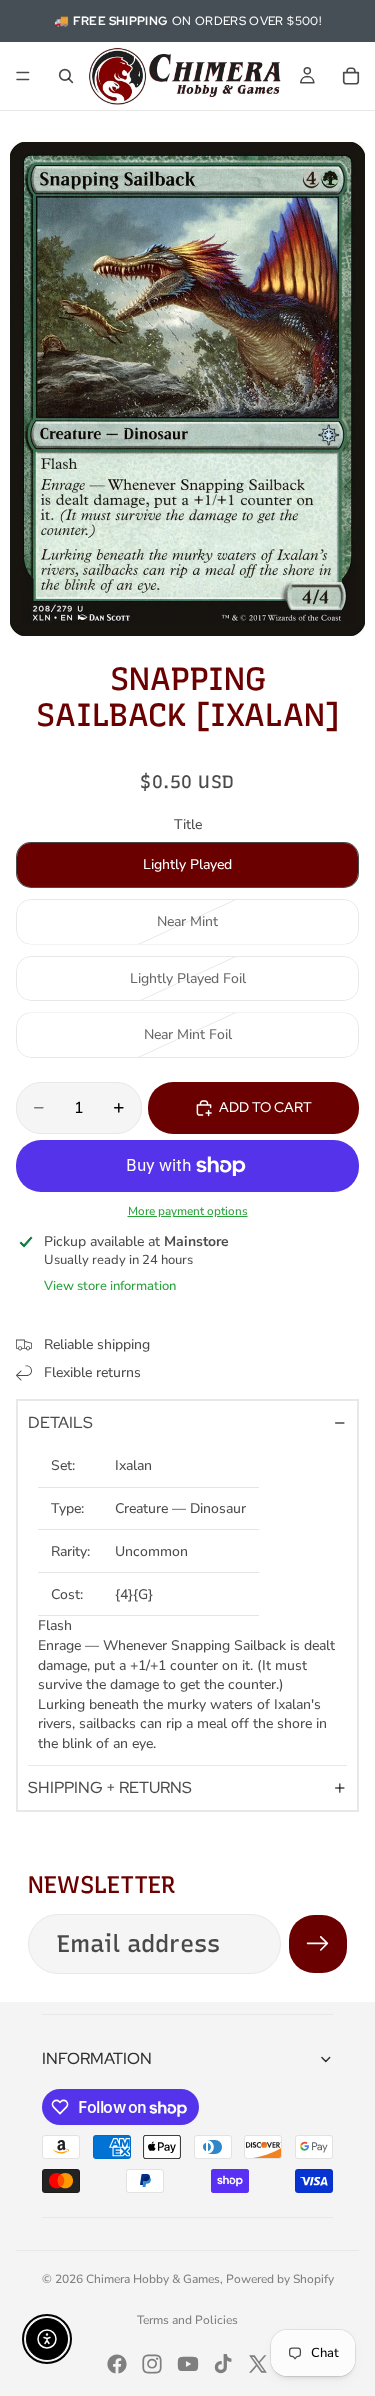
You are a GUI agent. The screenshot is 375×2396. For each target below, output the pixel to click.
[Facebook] (117, 2364)
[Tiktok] (223, 2364)
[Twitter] (258, 2364)
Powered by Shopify (280, 2279)
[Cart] (351, 76)
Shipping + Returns (110, 1787)
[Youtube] (188, 2364)
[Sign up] (318, 1944)
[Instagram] (152, 2364)
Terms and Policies (187, 2320)
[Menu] (23, 76)
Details (60, 1422)
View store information (110, 1286)
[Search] (66, 76)
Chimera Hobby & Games (153, 2279)
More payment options (188, 1211)
